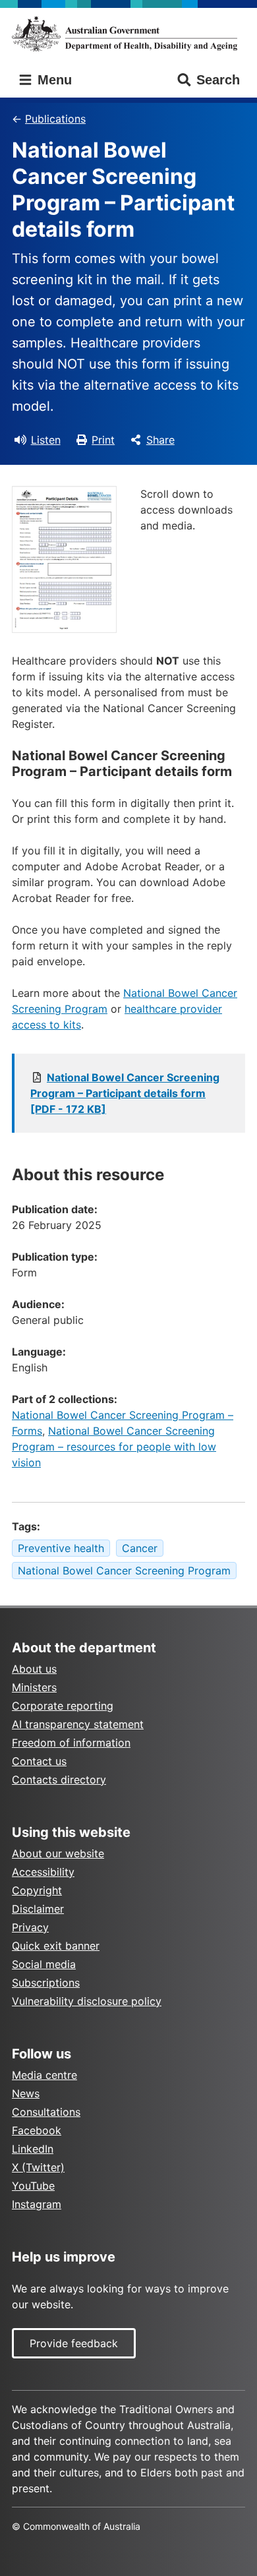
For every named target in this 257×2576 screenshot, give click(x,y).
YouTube (33, 2186)
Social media (44, 1964)
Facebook (37, 2130)
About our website (58, 1853)
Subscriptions (46, 1983)
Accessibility (43, 1872)
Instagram (37, 2204)
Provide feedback (74, 2343)
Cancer (140, 1548)
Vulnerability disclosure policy (87, 2001)
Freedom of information (71, 1743)
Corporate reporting (63, 1706)
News (26, 2093)
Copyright (37, 1890)
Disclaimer (38, 1909)
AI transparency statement (78, 1724)
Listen (46, 440)
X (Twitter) (38, 2167)
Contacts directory (59, 1780)
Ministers (34, 1687)
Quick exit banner (56, 1946)
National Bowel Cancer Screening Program (124, 1571)
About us (34, 1669)
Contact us (39, 1761)
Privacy (30, 1927)
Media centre (44, 2075)
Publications (55, 119)
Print (103, 440)
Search (218, 80)
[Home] (128, 34)
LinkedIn (33, 2149)
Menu (53, 80)
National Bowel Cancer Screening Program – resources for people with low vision (114, 1447)
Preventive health (61, 1548)
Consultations (46, 2112)
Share (160, 440)
